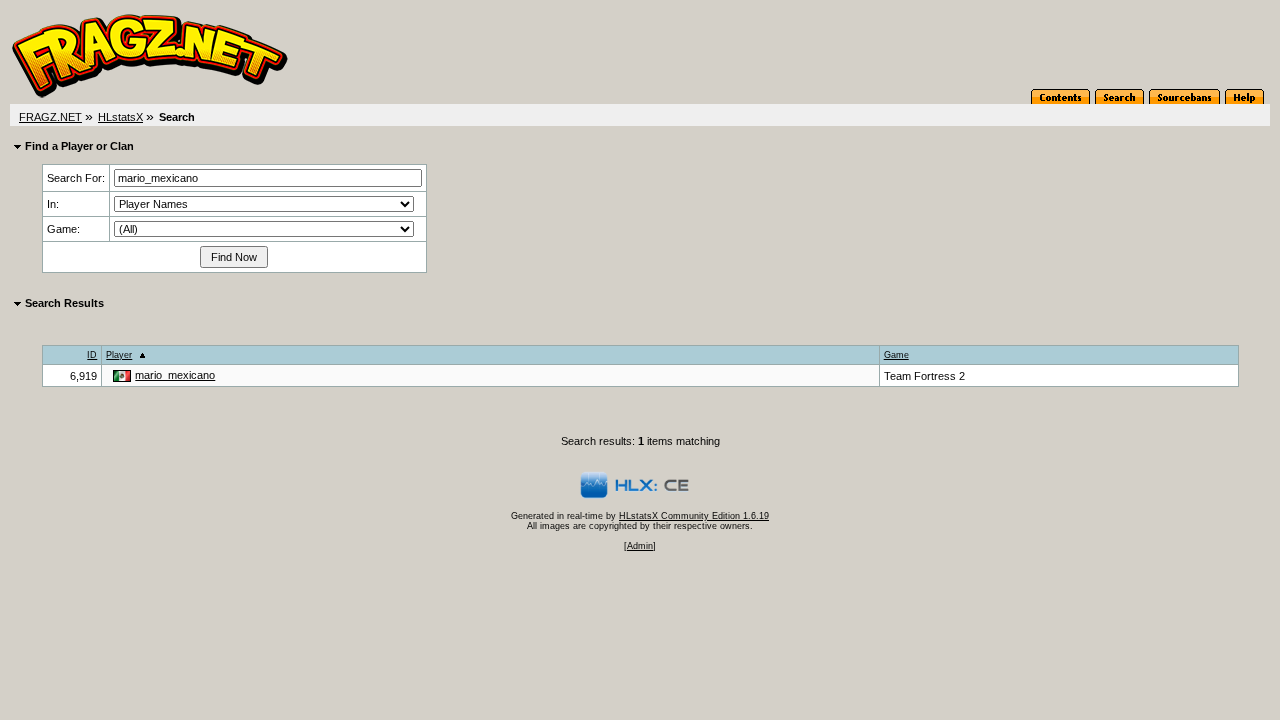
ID (92, 355)
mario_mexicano (175, 375)
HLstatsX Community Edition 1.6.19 (694, 516)
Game (896, 355)
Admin (640, 546)
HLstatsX (120, 117)
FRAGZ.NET (50, 117)
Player (119, 355)
